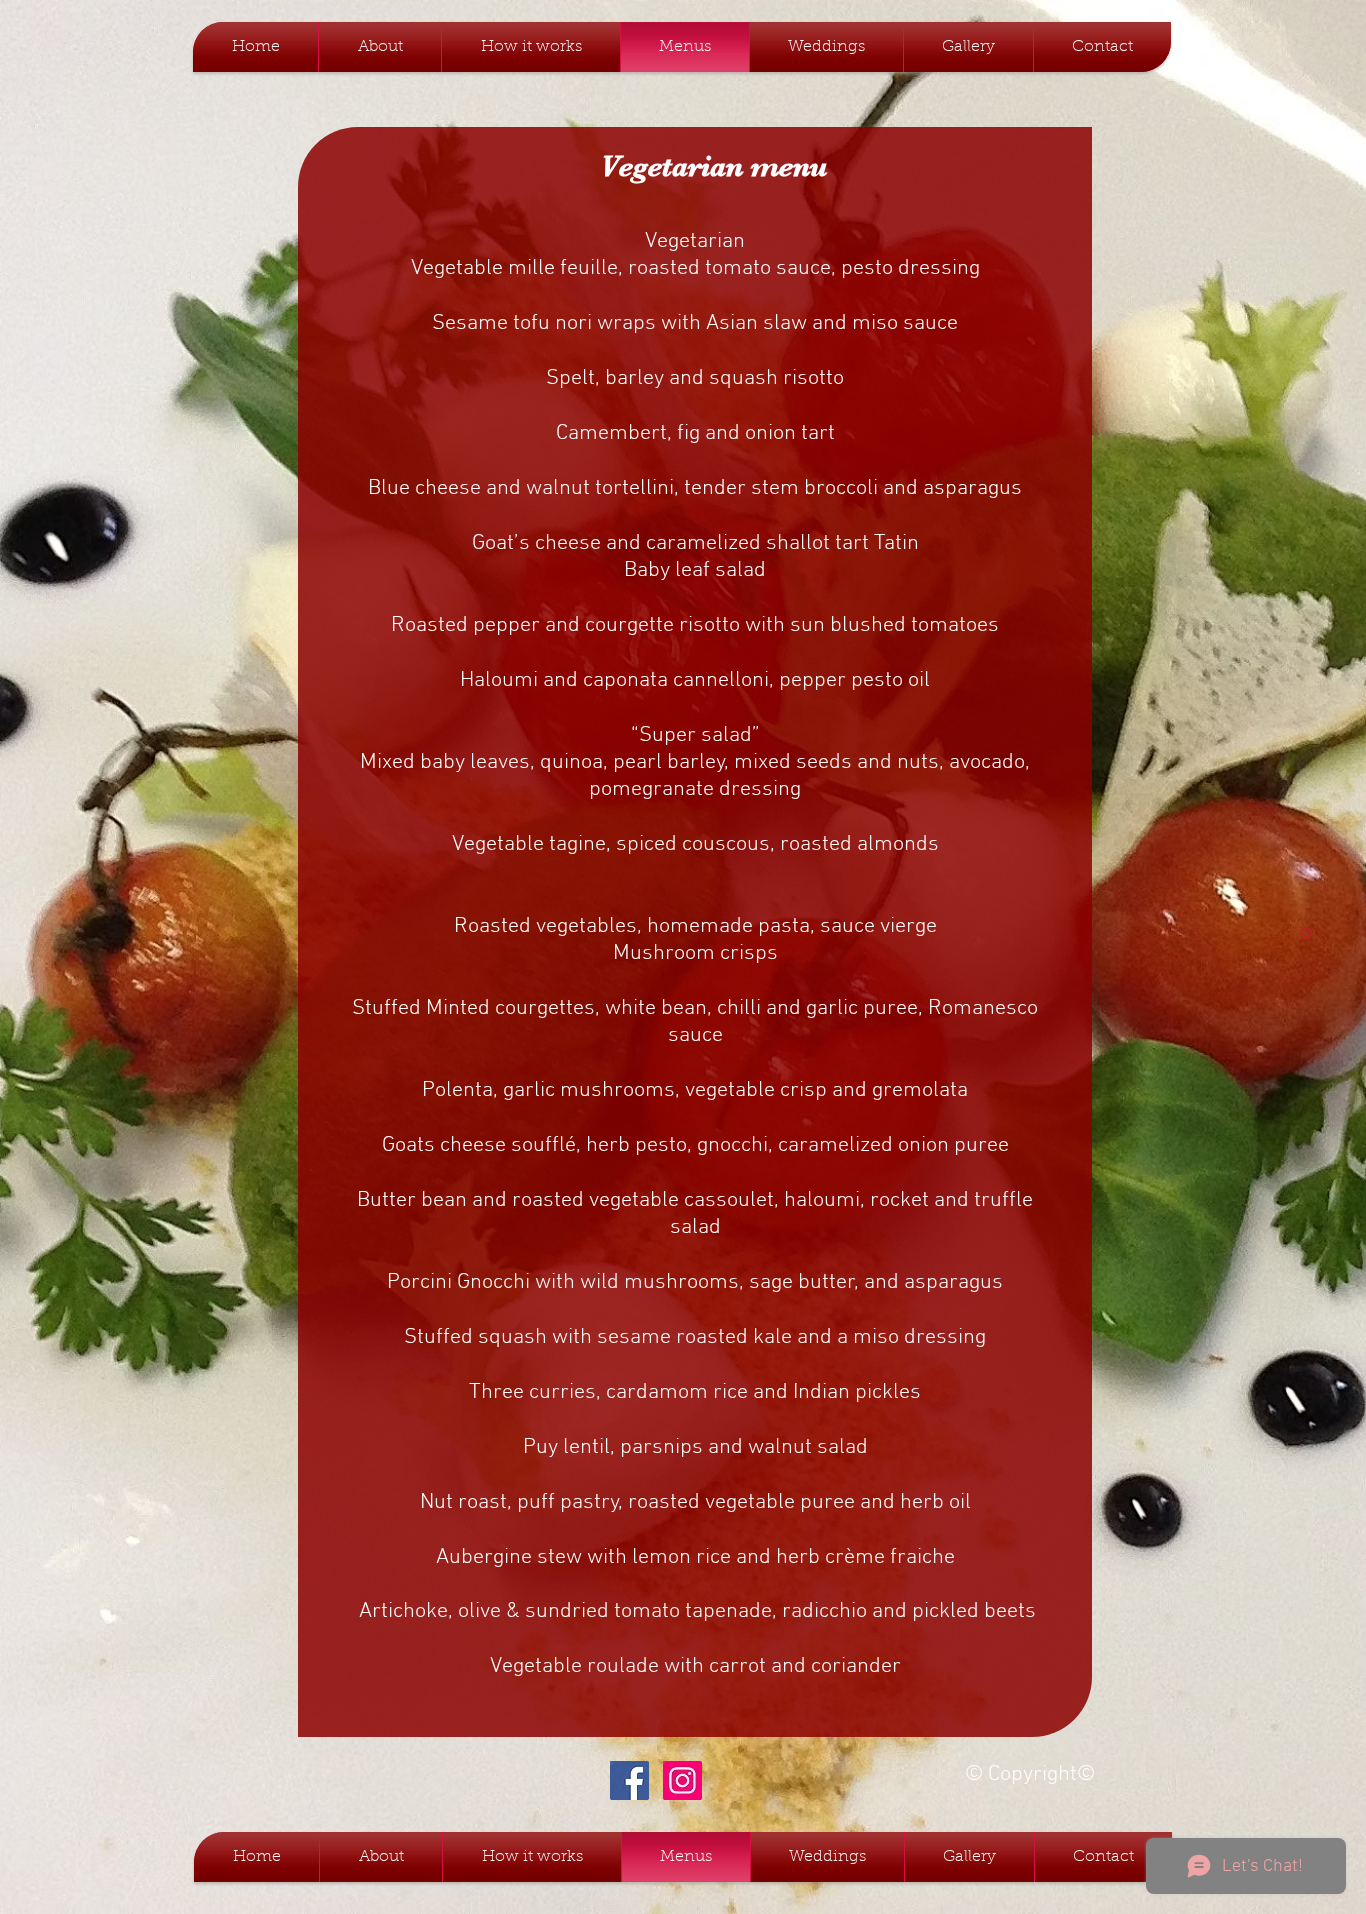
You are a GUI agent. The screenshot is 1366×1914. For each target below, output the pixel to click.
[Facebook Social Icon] (629, 1780)
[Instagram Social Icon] (682, 1780)
